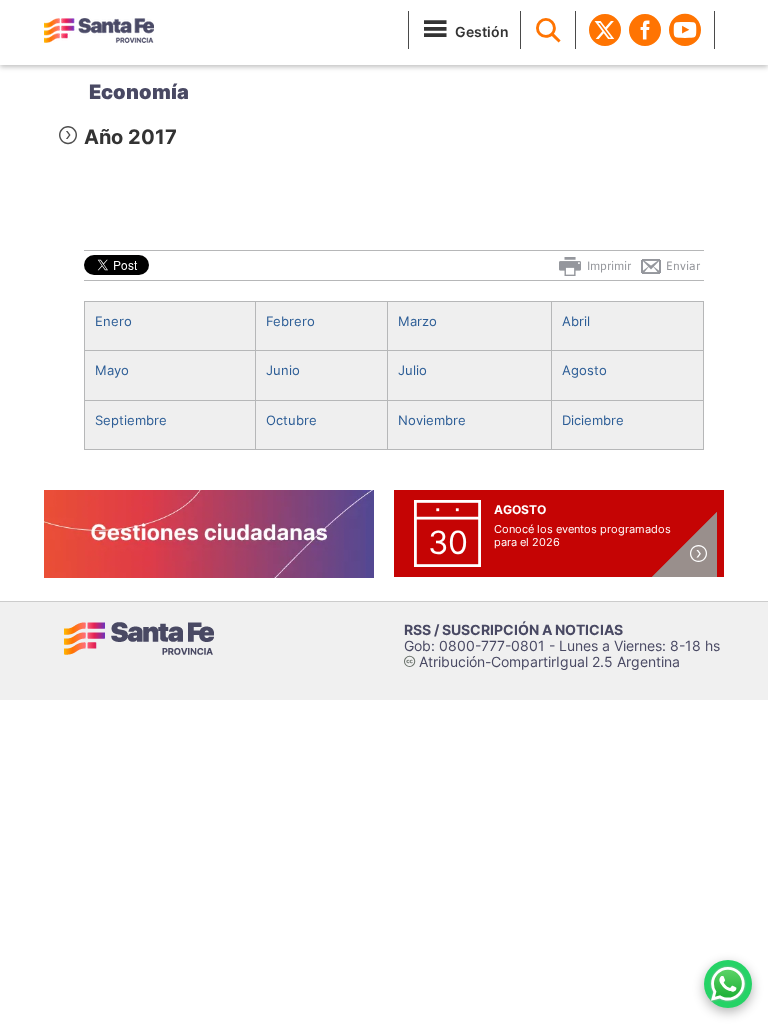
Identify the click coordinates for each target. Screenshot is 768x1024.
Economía (139, 92)
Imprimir (607, 266)
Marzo (417, 321)
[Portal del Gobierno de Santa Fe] (99, 30)
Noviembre (432, 420)
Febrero (290, 321)
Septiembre (131, 420)
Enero (113, 321)
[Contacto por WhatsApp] (728, 984)
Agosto (584, 370)
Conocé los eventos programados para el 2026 (582, 535)
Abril (576, 321)
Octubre (291, 420)
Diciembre (593, 420)
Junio (283, 370)
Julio (412, 370)
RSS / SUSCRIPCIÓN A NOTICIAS (513, 629)
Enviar (681, 266)
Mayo (112, 370)
